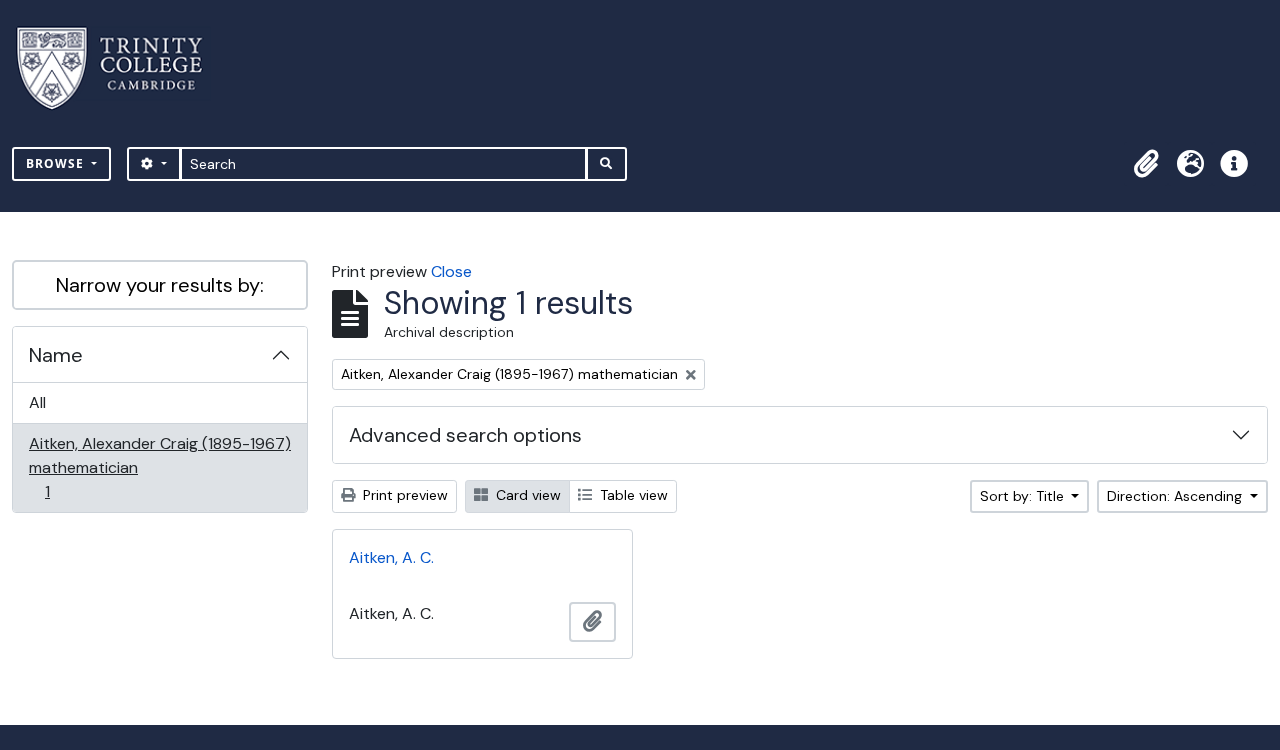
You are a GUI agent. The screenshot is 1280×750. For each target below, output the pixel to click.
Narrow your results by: (160, 285)
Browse (57, 163)
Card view (526, 495)
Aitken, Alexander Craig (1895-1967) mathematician (159, 467)
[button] (1146, 164)
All (37, 402)
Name (56, 355)
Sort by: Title (1024, 496)
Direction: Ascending (1176, 496)
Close (451, 271)
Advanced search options (465, 435)
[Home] (121, 68)
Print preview (403, 495)
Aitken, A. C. (391, 557)
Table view (632, 495)
